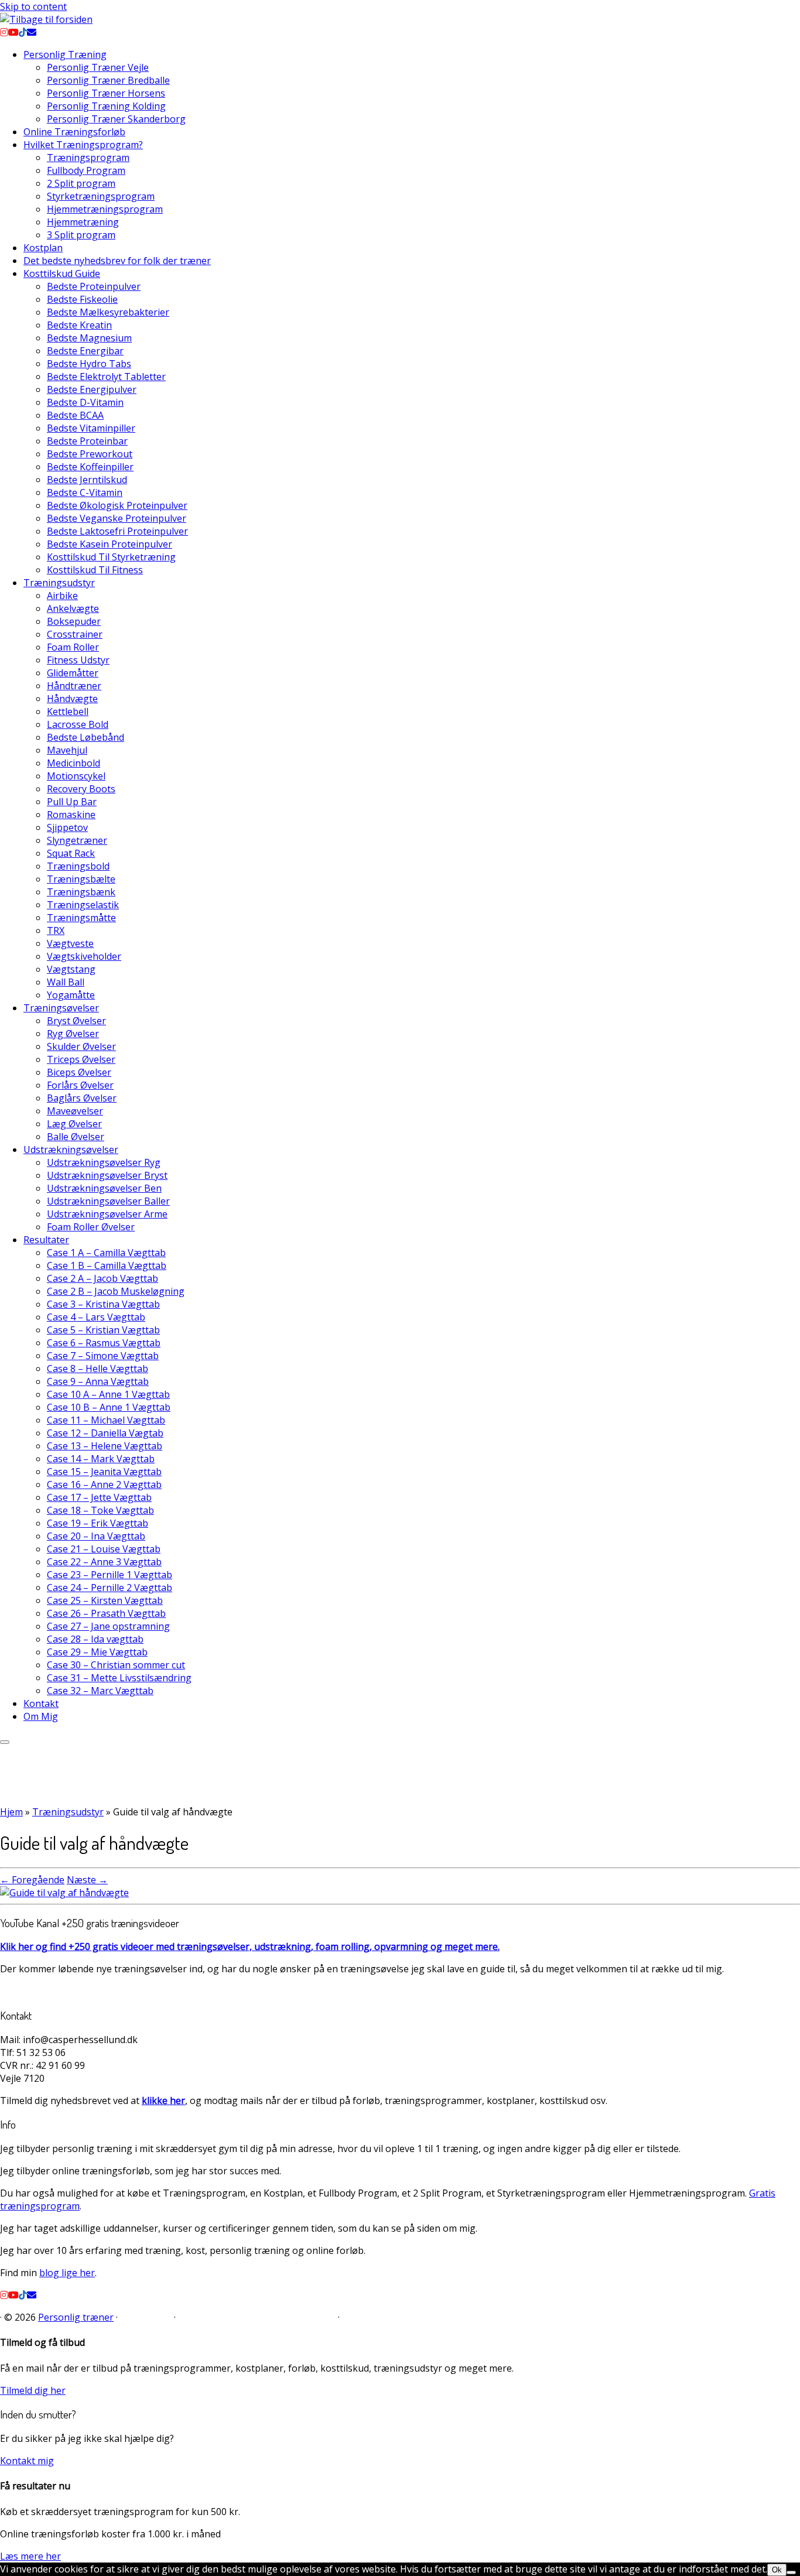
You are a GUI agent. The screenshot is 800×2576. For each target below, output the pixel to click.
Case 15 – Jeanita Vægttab (104, 1472)
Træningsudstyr (59, 583)
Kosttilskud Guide (62, 273)
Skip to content (33, 6)
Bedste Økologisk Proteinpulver (117, 505)
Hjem (11, 1812)
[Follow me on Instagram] (4, 32)
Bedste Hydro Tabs (89, 364)
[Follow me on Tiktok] (23, 32)
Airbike (62, 596)
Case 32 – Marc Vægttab (100, 1691)
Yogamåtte (71, 995)
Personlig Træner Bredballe (108, 80)
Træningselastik (83, 905)
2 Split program (81, 183)
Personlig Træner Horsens (106, 93)
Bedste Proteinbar (87, 441)
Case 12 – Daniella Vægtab (105, 1433)
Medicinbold (73, 763)
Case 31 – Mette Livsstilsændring (119, 1678)
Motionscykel (76, 776)
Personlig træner (76, 2317)
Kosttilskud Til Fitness (95, 570)
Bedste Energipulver (92, 389)
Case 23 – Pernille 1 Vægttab (110, 1575)
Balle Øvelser (76, 1137)
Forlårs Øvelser (80, 1085)
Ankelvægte (73, 608)
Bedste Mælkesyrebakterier (108, 312)
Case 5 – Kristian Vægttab (103, 1330)
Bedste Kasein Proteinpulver (110, 544)
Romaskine (71, 815)
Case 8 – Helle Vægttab (98, 1369)
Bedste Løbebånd (86, 737)
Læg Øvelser (74, 1124)
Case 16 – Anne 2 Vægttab (104, 1484)
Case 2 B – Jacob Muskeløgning (116, 1291)
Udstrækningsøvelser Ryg (104, 1162)
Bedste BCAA (75, 415)
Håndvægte (72, 699)
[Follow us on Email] (32, 32)
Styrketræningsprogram (101, 196)
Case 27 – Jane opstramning (108, 1626)
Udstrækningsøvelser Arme (107, 1214)
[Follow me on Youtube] (13, 32)
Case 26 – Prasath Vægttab (106, 1613)
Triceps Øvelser (81, 1059)
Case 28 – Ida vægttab (95, 1639)
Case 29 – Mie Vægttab (97, 1652)
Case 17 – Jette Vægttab (99, 1497)
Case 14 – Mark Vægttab (101, 1459)
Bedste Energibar (85, 351)
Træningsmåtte (81, 918)
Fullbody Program (86, 170)
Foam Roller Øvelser (91, 1227)
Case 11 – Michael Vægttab (106, 1420)
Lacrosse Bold (78, 724)
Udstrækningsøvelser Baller (108, 1201)
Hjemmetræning (83, 222)
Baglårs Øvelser (82, 1098)
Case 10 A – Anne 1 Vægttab (108, 1394)
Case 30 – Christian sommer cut (116, 1665)
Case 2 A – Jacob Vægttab (102, 1278)
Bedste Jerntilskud (87, 480)
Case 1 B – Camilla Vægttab (107, 1265)
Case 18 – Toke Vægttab (100, 1510)
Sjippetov (67, 827)
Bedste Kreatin (79, 325)
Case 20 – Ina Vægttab (96, 1536)
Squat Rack (71, 853)
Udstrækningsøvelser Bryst (107, 1175)
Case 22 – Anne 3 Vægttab (104, 1562)
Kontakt (41, 1703)
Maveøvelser (75, 1111)
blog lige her (67, 2273)
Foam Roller (73, 647)
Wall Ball (66, 982)
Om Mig (41, 1716)
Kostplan (43, 248)
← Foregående (32, 1880)
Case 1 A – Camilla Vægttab (106, 1253)
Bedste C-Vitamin (85, 492)
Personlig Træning (65, 54)
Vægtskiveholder (84, 956)
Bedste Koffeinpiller (90, 467)
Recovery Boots (81, 789)
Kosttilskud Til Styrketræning (111, 557)
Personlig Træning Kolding (106, 106)
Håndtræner (74, 686)
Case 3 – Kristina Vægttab (103, 1304)
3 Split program (81, 235)
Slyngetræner (77, 840)
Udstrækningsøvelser (71, 1150)
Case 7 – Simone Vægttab (103, 1356)
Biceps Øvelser (79, 1072)
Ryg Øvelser (73, 1034)
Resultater (46, 1240)
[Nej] (791, 2572)
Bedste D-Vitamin (85, 402)
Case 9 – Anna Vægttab (98, 1381)
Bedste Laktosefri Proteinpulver (117, 531)
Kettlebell (68, 711)
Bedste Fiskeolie (82, 299)
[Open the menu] (5, 1742)
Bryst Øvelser (76, 1021)
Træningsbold (78, 866)
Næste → (87, 1880)
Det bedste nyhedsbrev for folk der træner (117, 261)
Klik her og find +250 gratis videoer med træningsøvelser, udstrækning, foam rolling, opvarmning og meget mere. (250, 1946)
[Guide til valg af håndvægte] (64, 1893)
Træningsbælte (81, 879)
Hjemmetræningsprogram (105, 209)
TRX (56, 930)
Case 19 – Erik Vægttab (98, 1523)
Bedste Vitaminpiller (91, 428)
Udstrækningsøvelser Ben (104, 1188)
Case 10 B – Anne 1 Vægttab (109, 1407)
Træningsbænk (81, 892)
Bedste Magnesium (89, 338)
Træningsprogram (88, 158)
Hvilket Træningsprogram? (83, 145)
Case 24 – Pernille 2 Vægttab (110, 1588)
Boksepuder (74, 621)
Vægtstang (71, 969)
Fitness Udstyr (78, 660)
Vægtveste (70, 943)
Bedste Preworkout (90, 454)
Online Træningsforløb (74, 132)
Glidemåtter (73, 673)
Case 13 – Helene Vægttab (105, 1446)
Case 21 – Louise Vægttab (104, 1549)
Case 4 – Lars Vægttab (96, 1317)
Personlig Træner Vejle (98, 67)
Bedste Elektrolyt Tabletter (106, 377)
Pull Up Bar (72, 802)
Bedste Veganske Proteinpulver (117, 518)
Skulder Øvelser (81, 1046)
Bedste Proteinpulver (94, 286)
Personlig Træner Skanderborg (116, 119)
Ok (777, 2570)
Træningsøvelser (61, 1008)
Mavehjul (67, 750)
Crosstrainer (75, 634)
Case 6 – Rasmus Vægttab (104, 1343)
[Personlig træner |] (46, 19)
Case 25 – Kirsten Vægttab (105, 1600)
